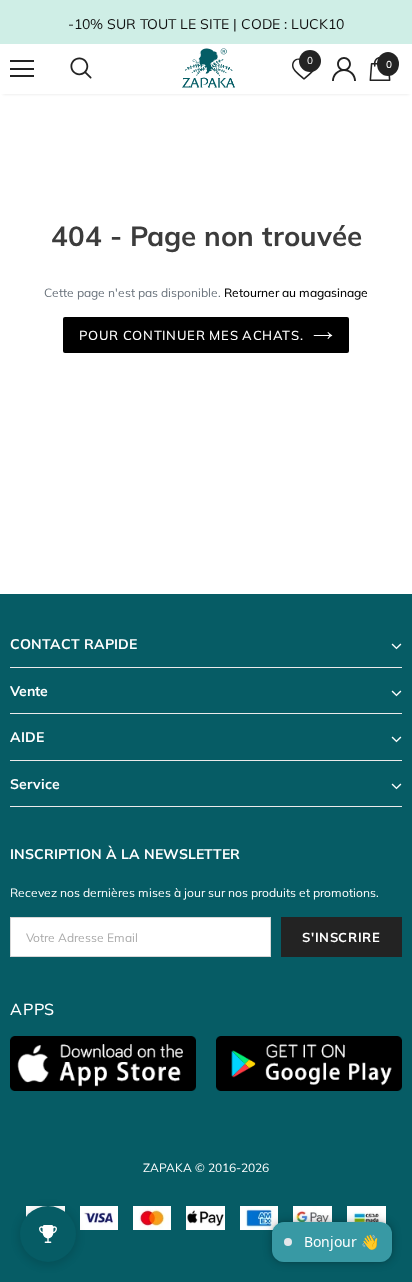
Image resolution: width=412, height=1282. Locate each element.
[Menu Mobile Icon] (22, 69)
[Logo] (208, 68)
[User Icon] (344, 69)
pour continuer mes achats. (191, 335)
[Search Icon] (100, 69)
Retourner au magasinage (296, 292)
